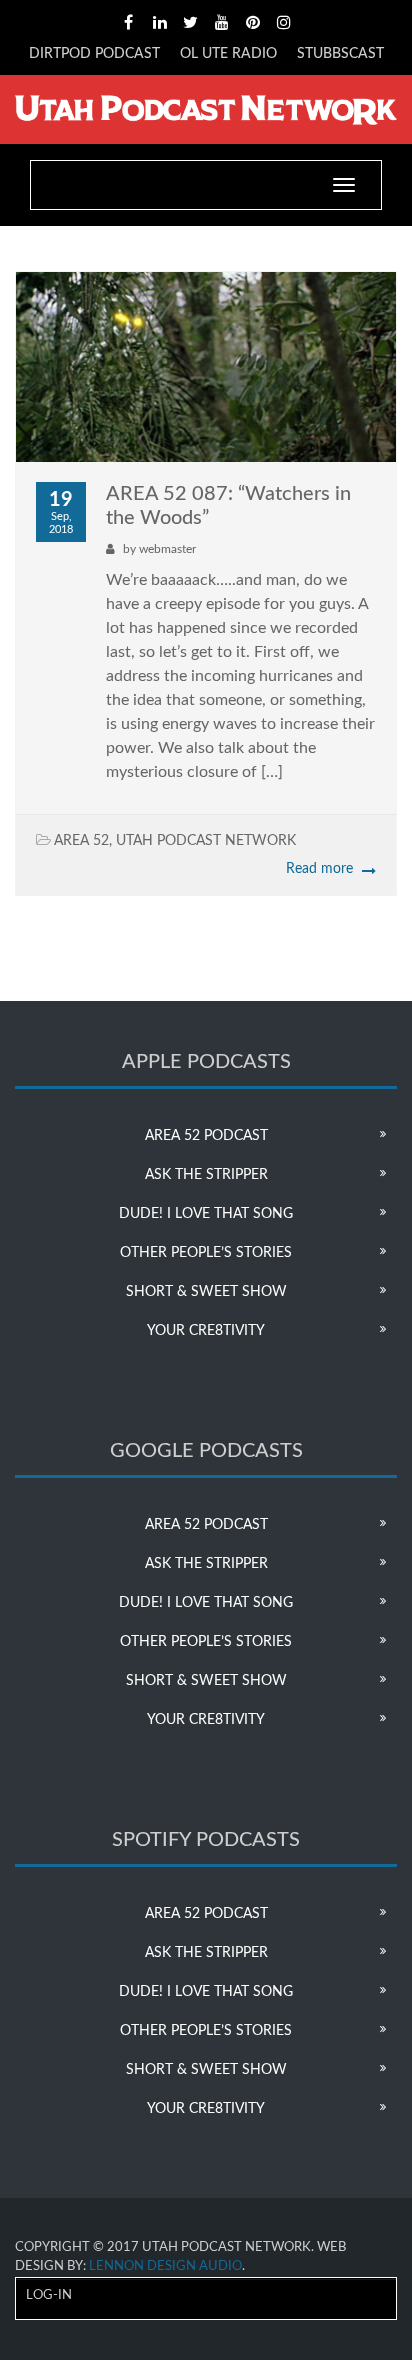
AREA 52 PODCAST (206, 1136)
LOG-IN (49, 2295)
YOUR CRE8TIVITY (206, 1331)
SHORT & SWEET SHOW (206, 1292)
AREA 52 (81, 841)
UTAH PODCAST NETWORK (206, 841)
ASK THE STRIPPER (206, 1175)
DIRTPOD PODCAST (94, 54)
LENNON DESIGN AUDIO (165, 2266)
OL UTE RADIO (228, 54)
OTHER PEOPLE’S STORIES (206, 1253)
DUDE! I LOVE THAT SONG (206, 1214)
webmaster (167, 549)
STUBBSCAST (340, 54)
